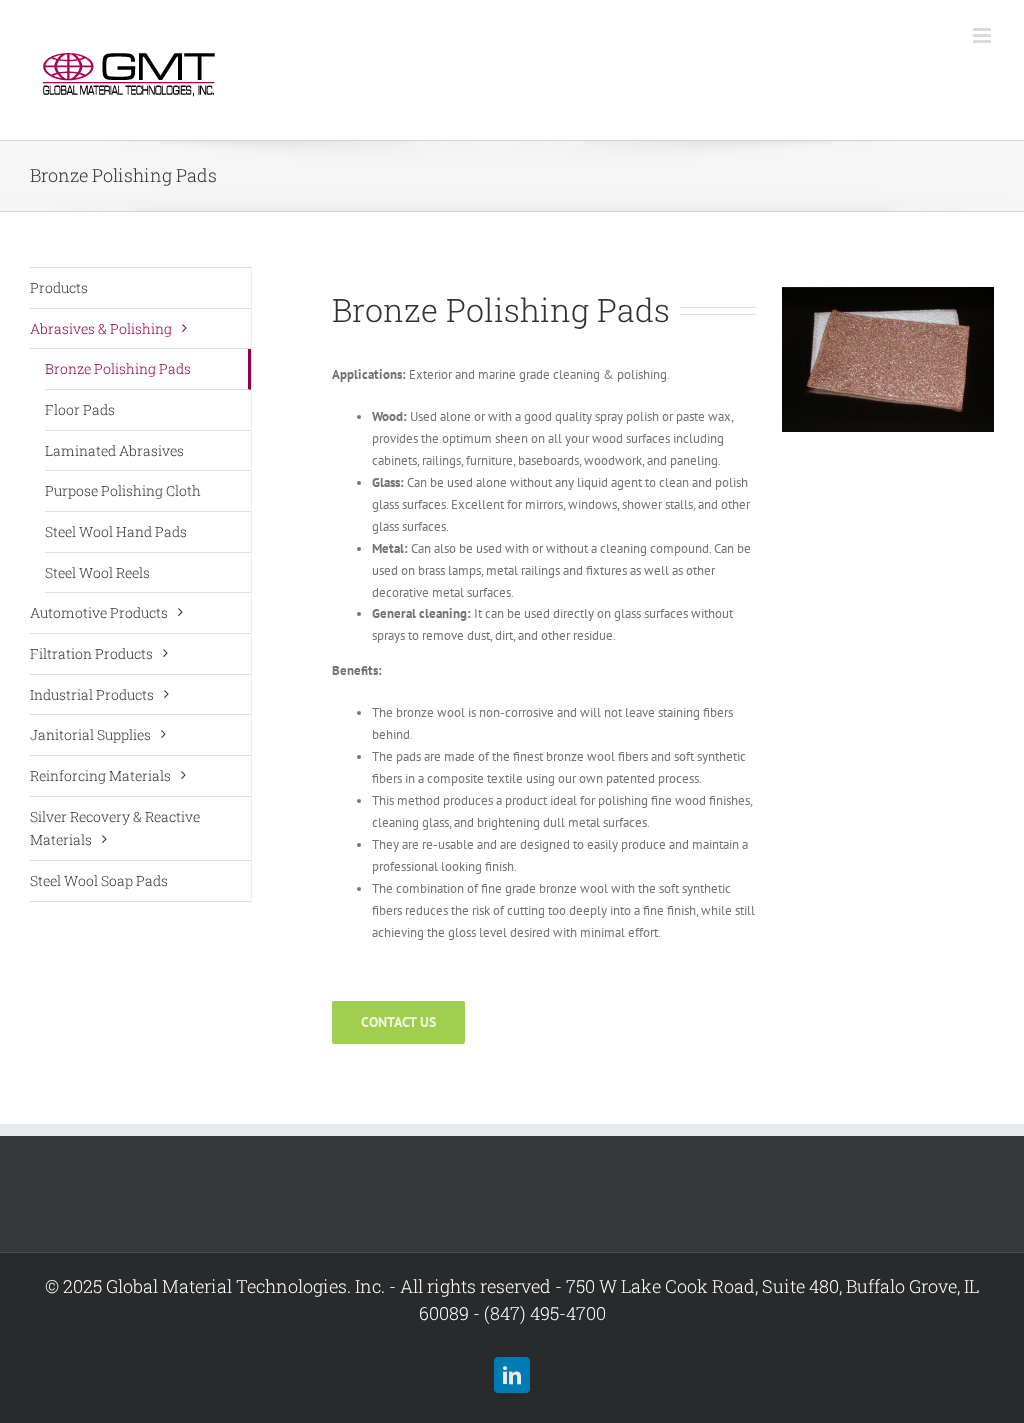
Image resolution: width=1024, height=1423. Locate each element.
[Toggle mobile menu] (983, 35)
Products (59, 287)
